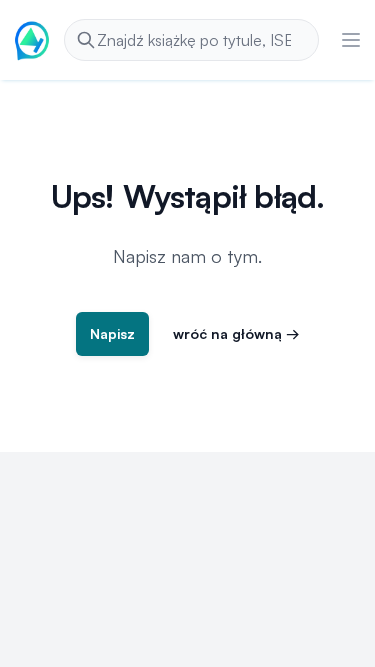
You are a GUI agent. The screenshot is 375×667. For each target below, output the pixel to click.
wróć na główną (236, 333)
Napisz (112, 333)
